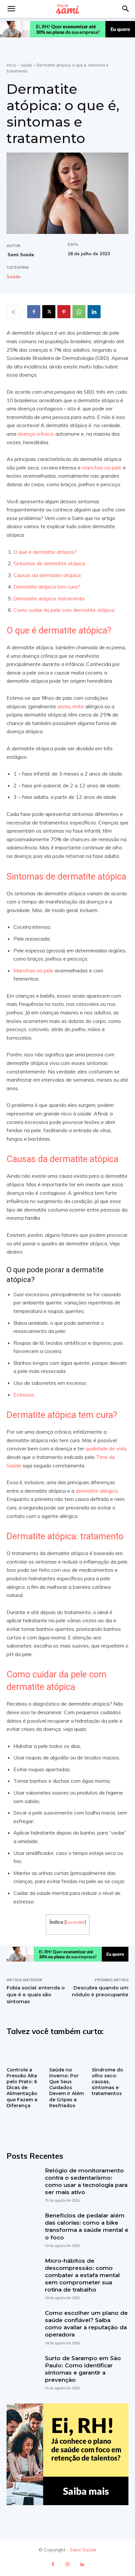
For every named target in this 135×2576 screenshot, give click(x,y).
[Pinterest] (64, 312)
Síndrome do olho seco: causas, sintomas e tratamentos (107, 2082)
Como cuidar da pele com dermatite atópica (64, 610)
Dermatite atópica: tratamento (49, 598)
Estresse (24, 1395)
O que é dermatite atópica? (46, 552)
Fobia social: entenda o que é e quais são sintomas (36, 1994)
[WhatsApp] (79, 312)
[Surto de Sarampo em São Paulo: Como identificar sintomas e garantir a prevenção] (22, 2370)
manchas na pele (102, 467)
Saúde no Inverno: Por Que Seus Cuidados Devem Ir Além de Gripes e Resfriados (67, 2088)
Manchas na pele (33, 970)
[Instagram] (68, 2564)
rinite (78, 706)
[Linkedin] (94, 312)
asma (64, 706)
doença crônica (35, 434)
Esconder (75, 1922)
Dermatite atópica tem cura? (47, 587)
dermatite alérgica (97, 1491)
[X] (49, 312)
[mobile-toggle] (11, 9)
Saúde (26, 65)
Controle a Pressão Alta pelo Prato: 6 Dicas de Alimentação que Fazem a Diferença (22, 2088)
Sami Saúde (21, 255)
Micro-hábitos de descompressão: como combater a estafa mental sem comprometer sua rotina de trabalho (82, 2275)
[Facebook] (34, 312)
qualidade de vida (106, 1448)
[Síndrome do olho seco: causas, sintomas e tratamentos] (110, 2053)
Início (11, 65)
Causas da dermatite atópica (47, 575)
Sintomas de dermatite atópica (50, 563)
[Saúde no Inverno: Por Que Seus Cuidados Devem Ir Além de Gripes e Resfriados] (67, 2053)
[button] (126, 9)
